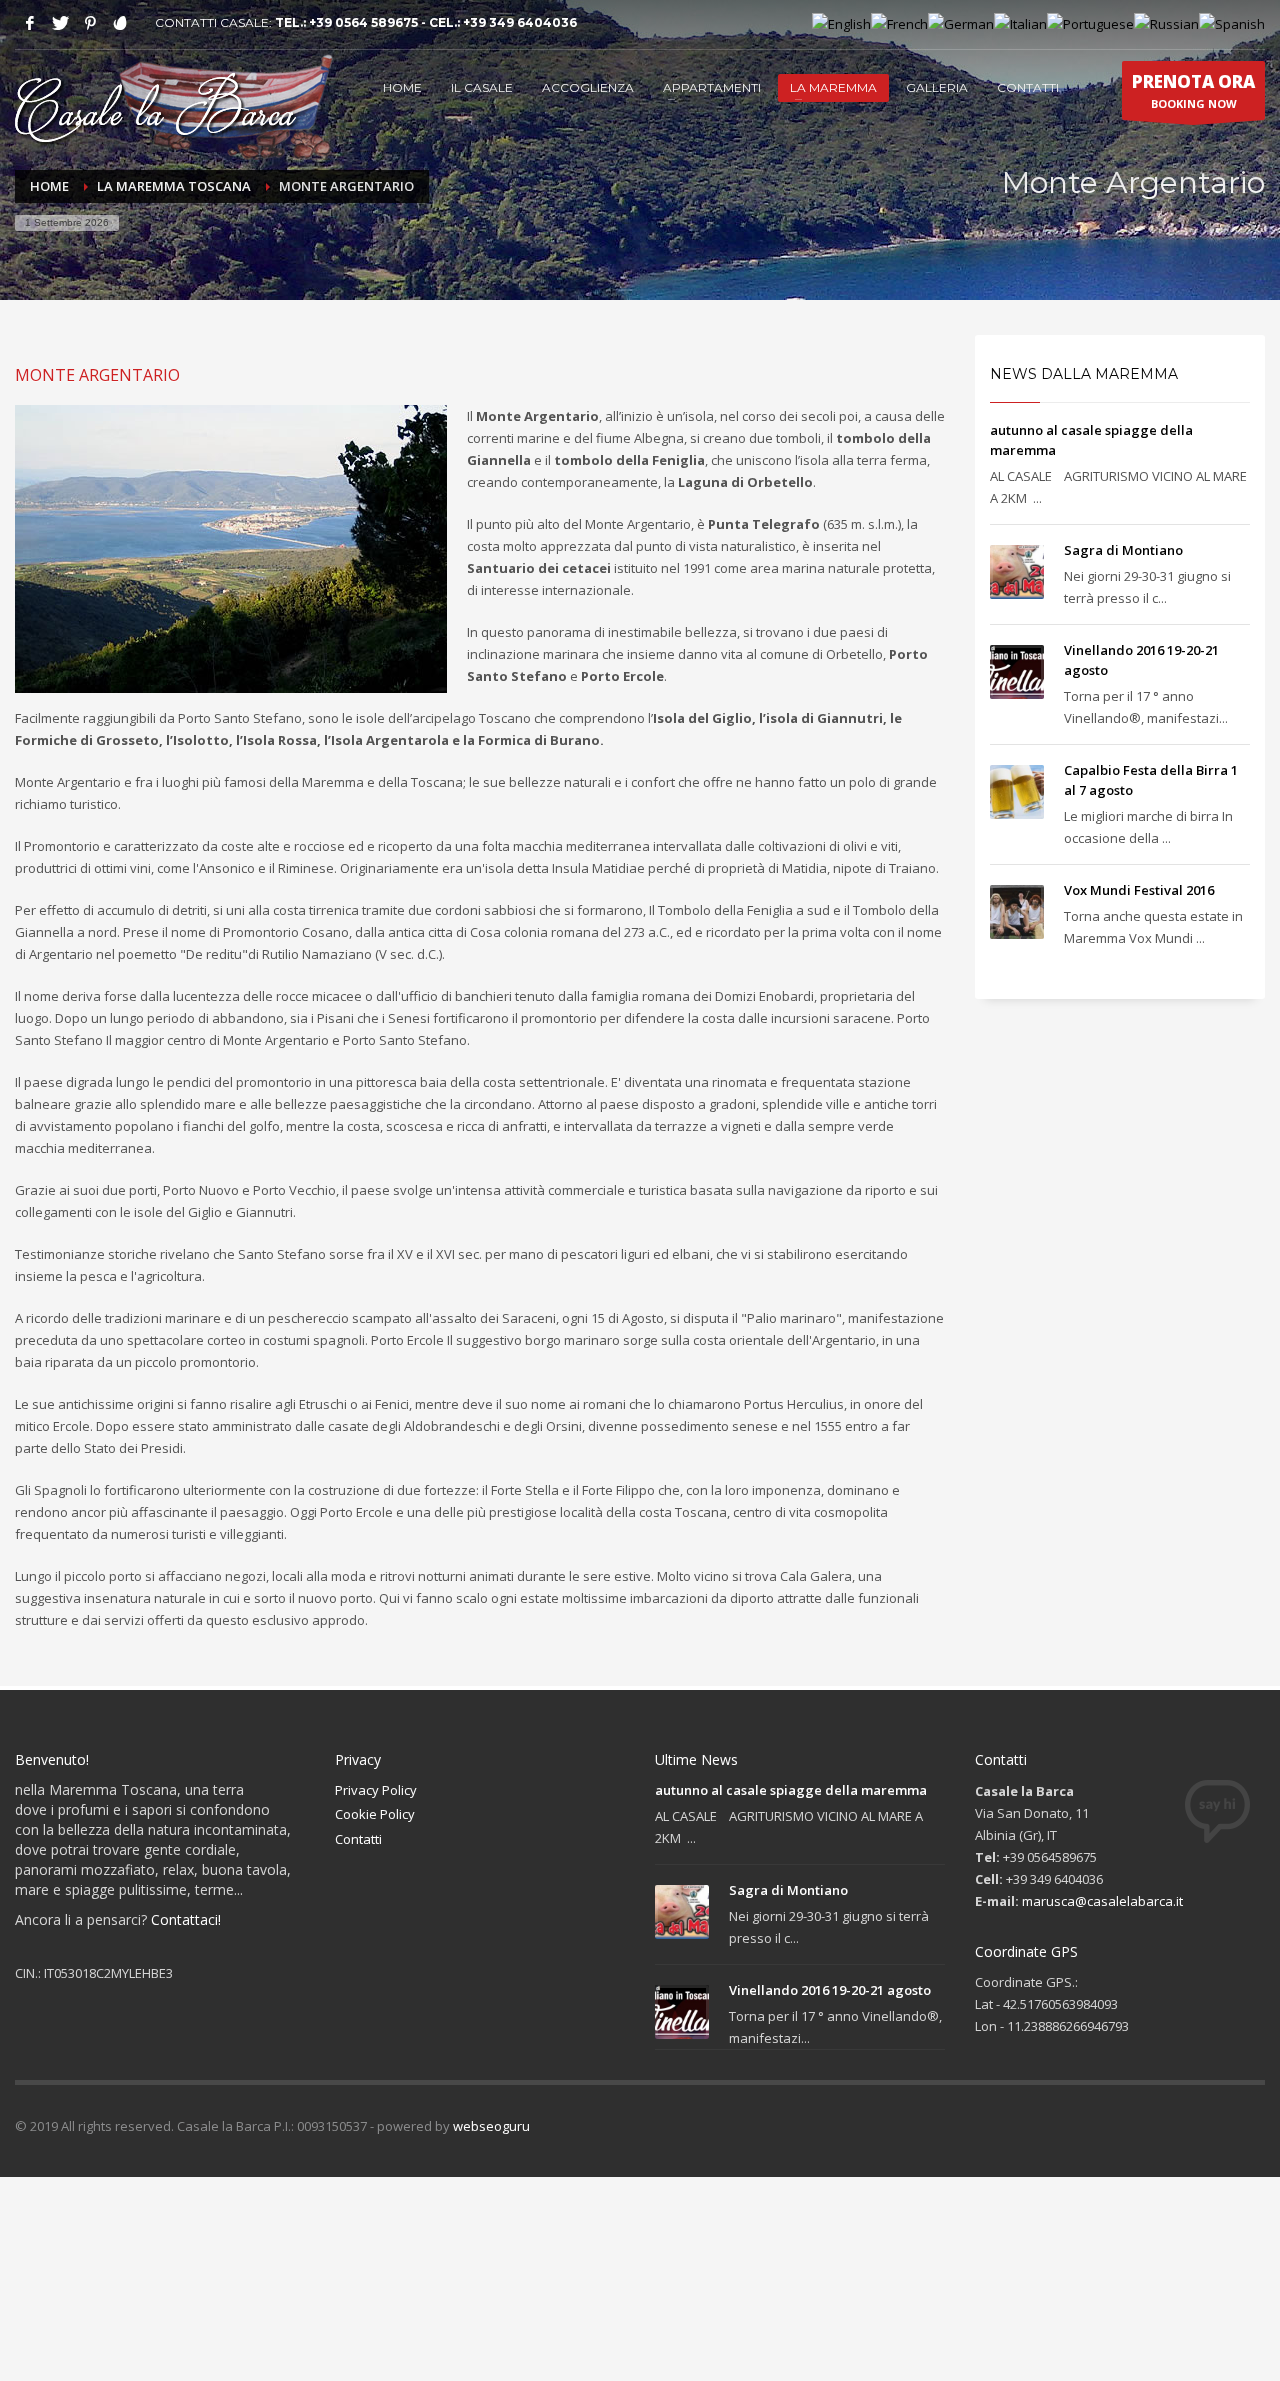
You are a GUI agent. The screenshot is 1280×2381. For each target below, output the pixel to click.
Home (49, 186)
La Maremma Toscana (174, 186)
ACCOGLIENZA (588, 87)
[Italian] (1020, 23)
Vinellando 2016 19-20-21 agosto (830, 1990)
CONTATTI (1028, 87)
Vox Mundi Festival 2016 (1139, 890)
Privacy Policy (376, 1790)
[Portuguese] (1090, 23)
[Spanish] (1232, 23)
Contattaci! (186, 1919)
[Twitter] (60, 23)
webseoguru (491, 2126)
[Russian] (1166, 23)
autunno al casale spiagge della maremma (791, 1790)
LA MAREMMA (833, 87)
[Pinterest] (90, 23)
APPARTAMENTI (712, 87)
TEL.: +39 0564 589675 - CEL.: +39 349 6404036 (426, 22)
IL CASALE (482, 87)
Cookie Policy (375, 1814)
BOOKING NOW (1193, 90)
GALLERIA (937, 87)
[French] (899, 23)
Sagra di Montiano (1123, 550)
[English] (841, 23)
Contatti (358, 1839)
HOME (402, 87)
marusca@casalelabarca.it (1102, 1901)
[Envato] (120, 23)
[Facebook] (30, 23)
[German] (961, 23)
